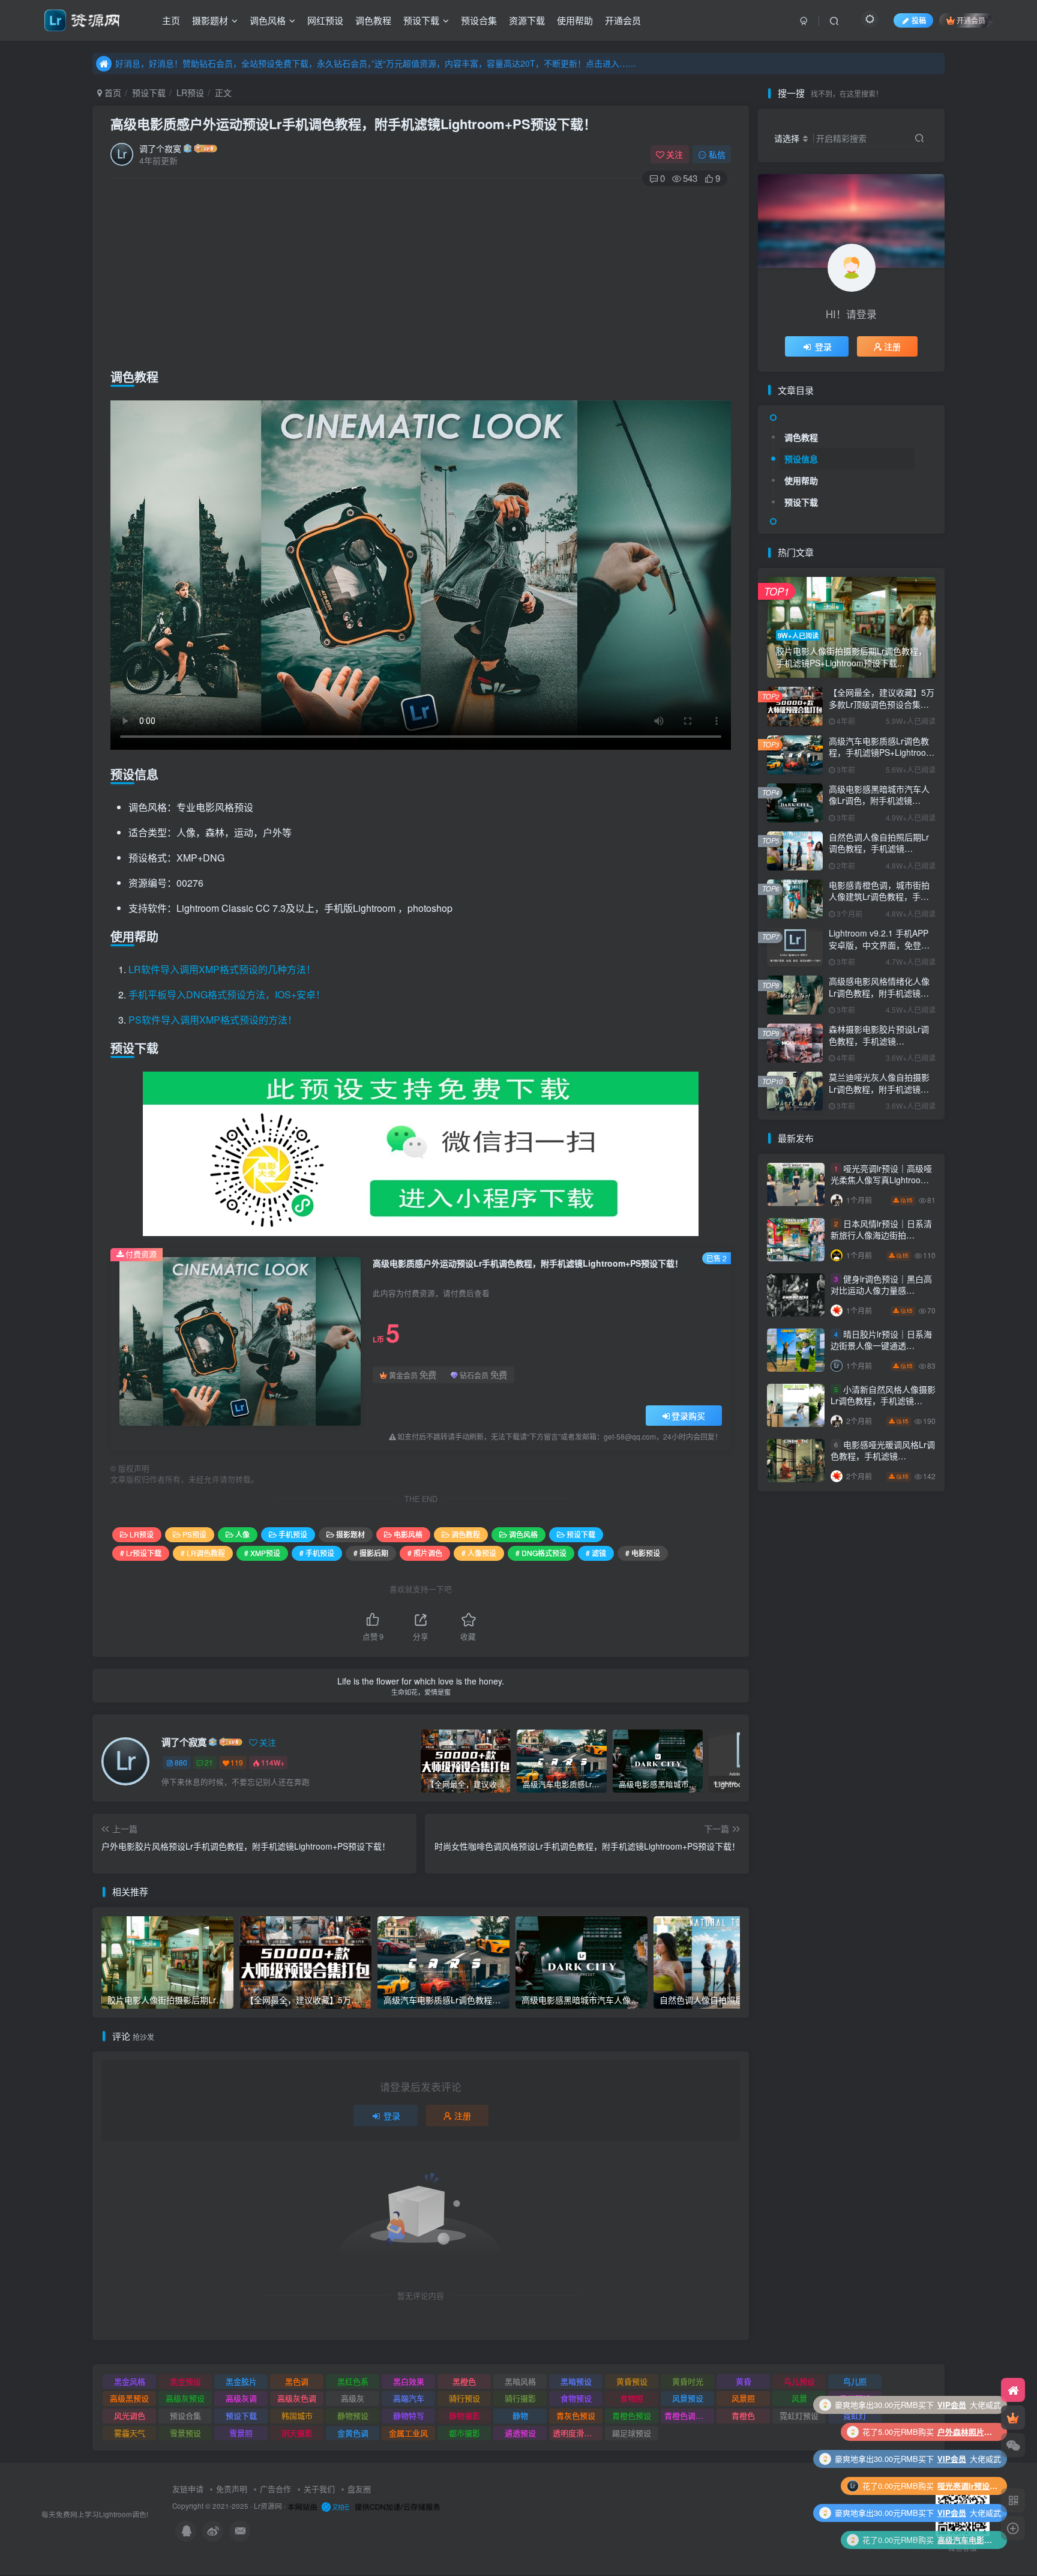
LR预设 (190, 92)
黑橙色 (464, 2381)
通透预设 (520, 2433)
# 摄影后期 (371, 1553)
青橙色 (743, 2415)
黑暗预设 (576, 2381)
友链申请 (188, 2489)
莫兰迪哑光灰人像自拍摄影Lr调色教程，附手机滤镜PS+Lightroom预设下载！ (879, 1089)
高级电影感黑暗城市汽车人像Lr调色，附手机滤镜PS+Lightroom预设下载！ (879, 801)
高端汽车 (409, 2398)
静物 (520, 2415)
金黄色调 (353, 2433)
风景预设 (688, 2398)
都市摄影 (464, 2433)
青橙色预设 (632, 2415)
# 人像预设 (479, 1553)
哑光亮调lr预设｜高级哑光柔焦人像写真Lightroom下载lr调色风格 (881, 1180)
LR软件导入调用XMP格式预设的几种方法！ (222, 969)
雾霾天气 (130, 2433)
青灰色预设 (576, 2415)
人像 (242, 1534)
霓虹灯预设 (799, 2415)
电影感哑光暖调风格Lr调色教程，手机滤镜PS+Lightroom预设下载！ (883, 1456)
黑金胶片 (241, 2381)
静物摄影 (464, 2415)
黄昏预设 (632, 2381)
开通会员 (623, 20)
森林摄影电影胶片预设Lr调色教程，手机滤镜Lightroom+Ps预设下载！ (879, 1041)
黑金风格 (130, 2381)
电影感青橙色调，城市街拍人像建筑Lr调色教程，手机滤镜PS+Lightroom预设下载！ (879, 903)
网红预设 (325, 20)
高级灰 (353, 2398)
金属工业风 (408, 2433)
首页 (112, 92)
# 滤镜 (596, 1553)
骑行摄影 (520, 2398)
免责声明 (232, 2489)
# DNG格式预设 (541, 1553)
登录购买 (688, 1416)
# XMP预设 (262, 1553)
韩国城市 (297, 2415)
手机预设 (293, 1534)
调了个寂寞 (160, 148)
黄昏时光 (688, 2381)
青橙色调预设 (688, 2415)
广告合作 (275, 2489)
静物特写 (409, 2415)
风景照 (743, 2398)
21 (209, 1762)
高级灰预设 (185, 2398)
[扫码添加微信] (1013, 2445)
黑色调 (297, 2381)
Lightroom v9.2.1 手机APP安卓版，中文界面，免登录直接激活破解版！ (879, 945)
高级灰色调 (297, 2398)
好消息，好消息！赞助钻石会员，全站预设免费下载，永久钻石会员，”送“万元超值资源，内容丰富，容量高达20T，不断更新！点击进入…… (376, 63)
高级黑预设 (129, 2398)
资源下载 (527, 20)
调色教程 (373, 20)
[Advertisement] (421, 274)
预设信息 (801, 459)
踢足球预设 (632, 2433)
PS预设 (194, 1534)
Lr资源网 (268, 2506)
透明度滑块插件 (578, 2433)
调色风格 (268, 20)
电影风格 (408, 1534)
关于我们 (319, 2489)
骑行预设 (464, 2398)
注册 (463, 2116)
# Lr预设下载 (141, 1553)
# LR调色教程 (203, 1553)
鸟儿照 (855, 2381)
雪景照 (241, 2433)
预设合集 (479, 20)
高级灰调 (241, 2398)
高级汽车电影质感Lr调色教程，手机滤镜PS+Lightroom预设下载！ (881, 753)
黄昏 (744, 2381)
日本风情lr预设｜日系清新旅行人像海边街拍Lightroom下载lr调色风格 (881, 1235)
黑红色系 (353, 2381)
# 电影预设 (643, 1553)
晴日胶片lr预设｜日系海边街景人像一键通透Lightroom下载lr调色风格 (881, 1346)
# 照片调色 (425, 1553)
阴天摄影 (297, 2433)
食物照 (632, 2398)
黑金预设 (185, 2381)
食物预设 (576, 2398)
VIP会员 (952, 2432)
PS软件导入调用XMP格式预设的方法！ (213, 1020)
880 (181, 1762)
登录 (392, 2116)
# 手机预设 (317, 1553)
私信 (717, 154)
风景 (799, 2398)
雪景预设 (185, 2433)
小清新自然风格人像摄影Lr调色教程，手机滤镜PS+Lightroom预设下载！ (883, 1401)
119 (237, 1762)
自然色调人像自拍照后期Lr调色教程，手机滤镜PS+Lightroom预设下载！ (879, 849)
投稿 (919, 20)
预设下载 (421, 20)
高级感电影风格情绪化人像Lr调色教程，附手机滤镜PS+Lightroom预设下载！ (879, 993)
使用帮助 (575, 20)
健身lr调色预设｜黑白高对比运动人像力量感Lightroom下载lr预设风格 (881, 1290)
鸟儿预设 (799, 2381)
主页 (171, 20)
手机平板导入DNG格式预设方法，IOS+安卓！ (227, 994)
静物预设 (353, 2415)
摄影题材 (210, 20)
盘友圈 (359, 2489)
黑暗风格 (520, 2381)
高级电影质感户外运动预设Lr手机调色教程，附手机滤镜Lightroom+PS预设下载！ (353, 124)
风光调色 (130, 2415)
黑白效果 (409, 2381)
